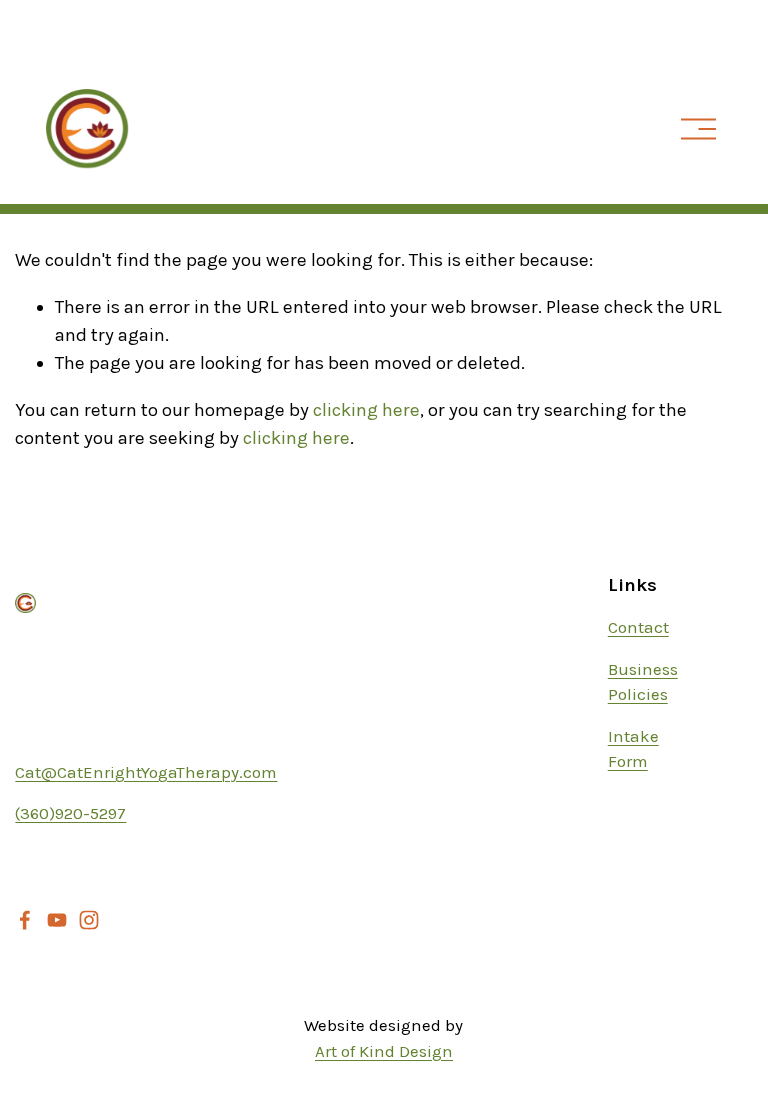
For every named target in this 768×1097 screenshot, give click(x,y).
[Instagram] (89, 920)
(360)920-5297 (70, 813)
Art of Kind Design (384, 1051)
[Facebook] (25, 920)
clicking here (366, 410)
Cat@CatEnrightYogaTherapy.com (146, 772)
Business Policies (643, 681)
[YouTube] (57, 920)
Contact (638, 627)
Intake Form (633, 748)
